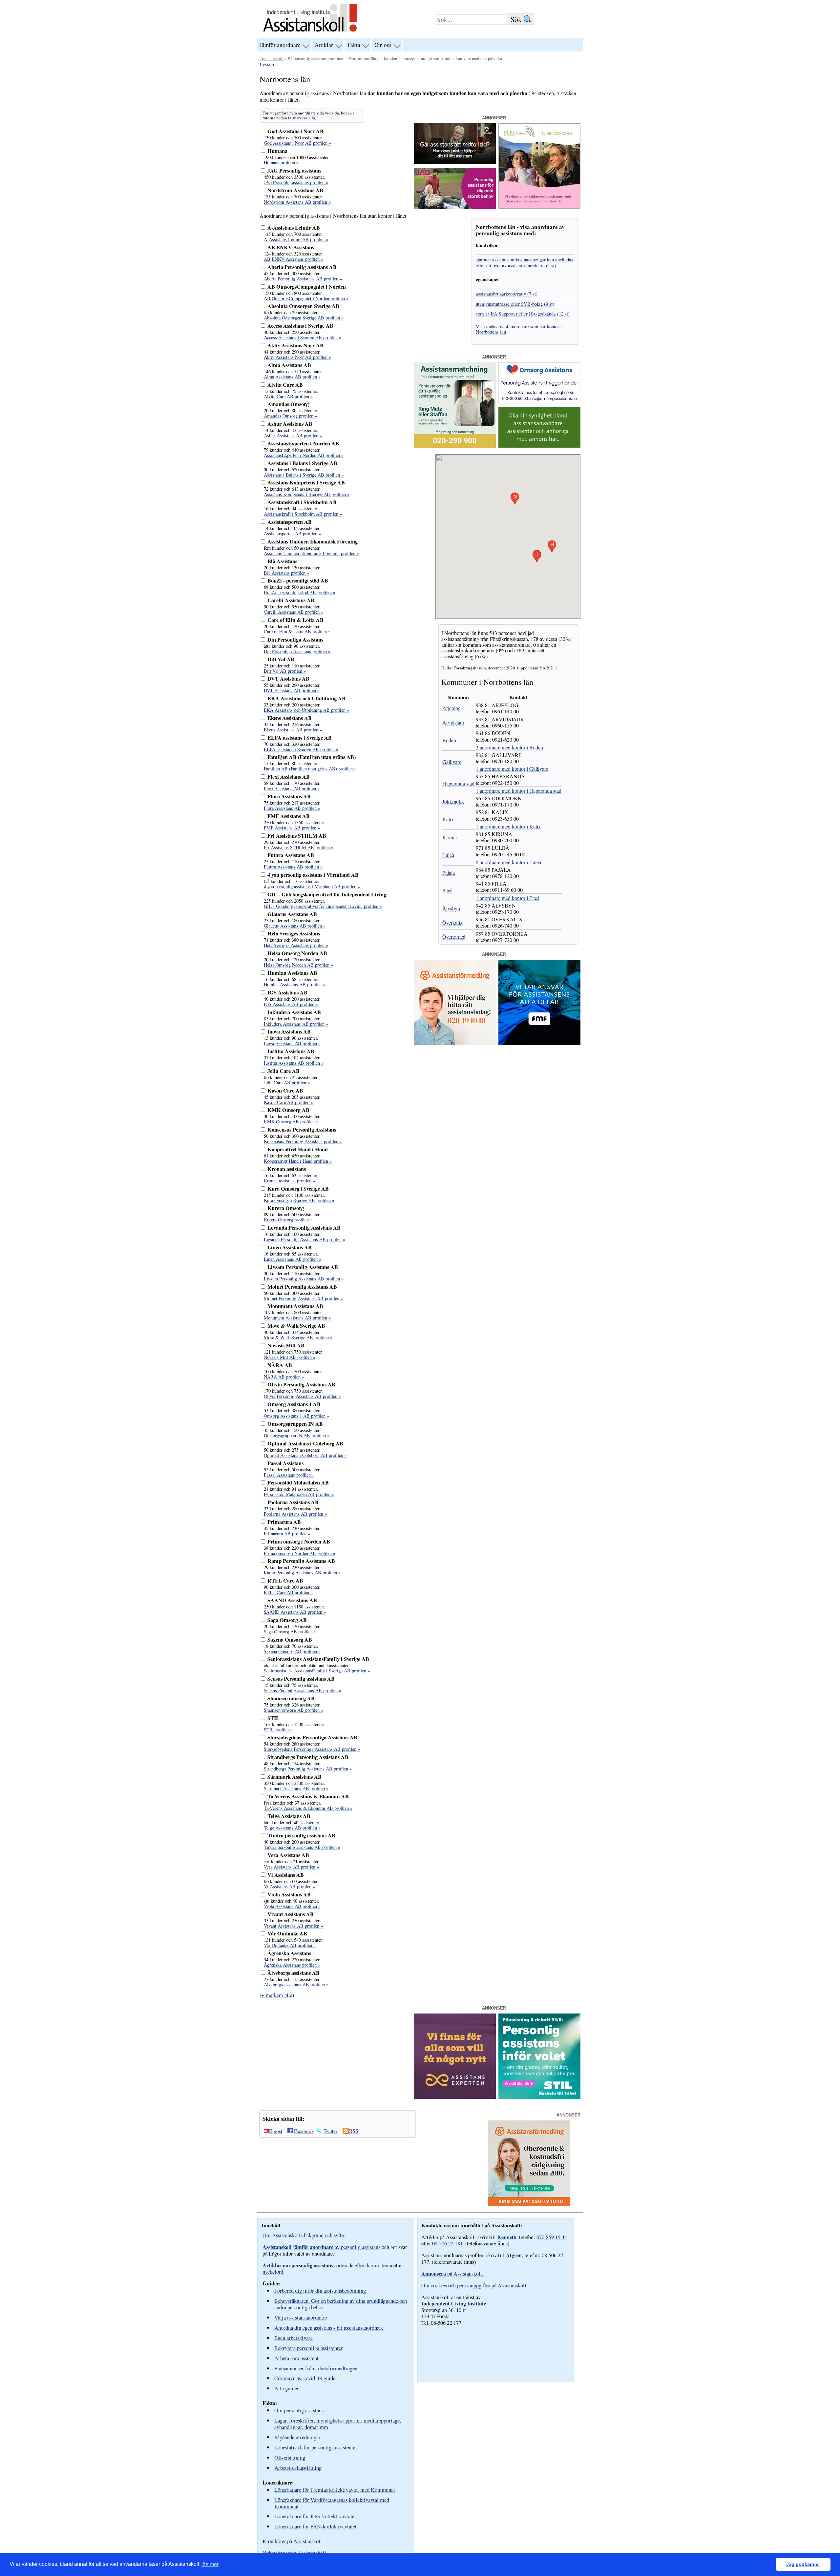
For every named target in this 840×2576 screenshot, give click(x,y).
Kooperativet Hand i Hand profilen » (298, 1161)
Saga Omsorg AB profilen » (290, 1632)
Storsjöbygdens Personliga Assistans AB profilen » (312, 1749)
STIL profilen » (279, 1730)
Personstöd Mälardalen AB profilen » (299, 1494)
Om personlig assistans (299, 2410)
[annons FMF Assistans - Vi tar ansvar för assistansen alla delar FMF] (539, 1043)
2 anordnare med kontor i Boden (509, 747)
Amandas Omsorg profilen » (290, 416)
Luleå (448, 855)
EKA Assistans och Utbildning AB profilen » (306, 710)
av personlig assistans (321, 2247)
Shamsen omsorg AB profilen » (294, 1710)
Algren (514, 2255)
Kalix (448, 819)
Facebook (304, 2131)
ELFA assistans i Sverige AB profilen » (301, 749)
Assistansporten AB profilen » (292, 533)
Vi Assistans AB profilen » (289, 1886)
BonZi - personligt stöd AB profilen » (300, 592)
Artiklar (324, 45)
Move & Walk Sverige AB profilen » (298, 1337)
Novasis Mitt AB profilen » (290, 1357)
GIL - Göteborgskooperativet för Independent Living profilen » (323, 906)
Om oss (383, 45)
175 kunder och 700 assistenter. (293, 197)
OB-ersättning (290, 2457)
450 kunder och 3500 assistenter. (294, 177)
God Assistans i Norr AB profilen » (297, 143)
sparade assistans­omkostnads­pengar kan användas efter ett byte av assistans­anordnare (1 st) (525, 262)
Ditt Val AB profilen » (285, 671)
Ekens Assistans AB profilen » (293, 730)
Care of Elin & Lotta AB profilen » (297, 632)
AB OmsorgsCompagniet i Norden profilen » (306, 298)
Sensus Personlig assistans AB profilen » (303, 1690)
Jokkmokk (453, 801)
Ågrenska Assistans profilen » (292, 1965)
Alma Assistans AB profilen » (292, 377)
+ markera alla (302, 118)
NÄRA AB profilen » (284, 1377)
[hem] (310, 32)
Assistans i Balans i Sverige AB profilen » (304, 475)
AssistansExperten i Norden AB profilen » (304, 455)
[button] (552, 546)
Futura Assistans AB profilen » (293, 867)
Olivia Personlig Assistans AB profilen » (302, 1396)
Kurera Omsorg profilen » (288, 1220)
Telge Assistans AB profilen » (292, 1828)
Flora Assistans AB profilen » (292, 808)
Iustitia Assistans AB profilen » (294, 1063)
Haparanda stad (458, 783)
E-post (276, 2131)
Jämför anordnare (280, 45)
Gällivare (452, 762)
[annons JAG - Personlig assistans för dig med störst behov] (455, 207)
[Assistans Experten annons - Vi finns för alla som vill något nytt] (455, 2097)
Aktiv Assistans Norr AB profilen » (297, 357)
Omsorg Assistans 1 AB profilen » (296, 1416)
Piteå (447, 890)
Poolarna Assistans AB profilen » (295, 1514)
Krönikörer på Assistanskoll (292, 2541)
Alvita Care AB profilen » (288, 396)
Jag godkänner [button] (803, 2564)
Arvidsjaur (453, 722)
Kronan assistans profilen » (289, 1181)
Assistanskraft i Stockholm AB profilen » (303, 514)
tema (387, 2265)
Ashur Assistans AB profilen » (293, 435)
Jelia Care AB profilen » (287, 1083)
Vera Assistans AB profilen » (291, 1867)
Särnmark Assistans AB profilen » (296, 1788)
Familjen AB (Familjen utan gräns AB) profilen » (310, 769)
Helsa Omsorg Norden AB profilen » (298, 965)
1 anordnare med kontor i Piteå (508, 898)
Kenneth (507, 2237)
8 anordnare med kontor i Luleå (508, 862)
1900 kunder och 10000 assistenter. (297, 157)
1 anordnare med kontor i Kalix (508, 826)
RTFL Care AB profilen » (288, 1592)
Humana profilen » (281, 163)
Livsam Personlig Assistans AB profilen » (304, 1279)
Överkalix (452, 922)
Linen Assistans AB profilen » (293, 1259)
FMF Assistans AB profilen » (292, 828)
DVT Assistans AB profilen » (292, 690)
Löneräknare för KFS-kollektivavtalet (315, 2516)
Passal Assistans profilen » (289, 1475)
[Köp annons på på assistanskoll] (539, 446)
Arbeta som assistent (296, 2358)
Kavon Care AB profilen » (288, 1102)
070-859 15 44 (552, 2237)
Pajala (449, 873)
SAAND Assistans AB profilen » (295, 1612)
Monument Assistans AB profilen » (297, 1318)
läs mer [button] (210, 2564)
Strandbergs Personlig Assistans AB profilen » (308, 1769)
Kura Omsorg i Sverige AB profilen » (299, 1200)
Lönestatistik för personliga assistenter (316, 2447)
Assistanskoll (272, 58)
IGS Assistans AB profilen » (291, 1004)
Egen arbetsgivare (294, 2338)
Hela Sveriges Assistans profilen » (296, 945)
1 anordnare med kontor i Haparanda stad (519, 791)
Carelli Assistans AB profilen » (294, 612)
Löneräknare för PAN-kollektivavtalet (315, 2526)
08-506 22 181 (447, 2243)
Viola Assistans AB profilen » (292, 1906)
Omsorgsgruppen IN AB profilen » (297, 1435)
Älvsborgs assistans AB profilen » (296, 1984)
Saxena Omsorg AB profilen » (292, 1651)
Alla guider (287, 2388)
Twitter (330, 2131)
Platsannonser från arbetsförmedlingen (316, 2368)
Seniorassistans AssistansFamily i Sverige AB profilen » (317, 1671)
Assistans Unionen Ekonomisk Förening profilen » (311, 553)
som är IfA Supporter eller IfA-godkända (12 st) (523, 314)
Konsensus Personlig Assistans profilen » (303, 1141)
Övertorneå (454, 937)
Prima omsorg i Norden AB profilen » (300, 1553)
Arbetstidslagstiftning (298, 2468)
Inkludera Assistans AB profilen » (296, 1024)
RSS (354, 2131)
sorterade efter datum (321, 2265)
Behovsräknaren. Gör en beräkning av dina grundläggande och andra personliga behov (341, 2304)
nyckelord (273, 2272)
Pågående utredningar (297, 2437)
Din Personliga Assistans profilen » (297, 651)
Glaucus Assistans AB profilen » (295, 926)
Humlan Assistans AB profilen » (294, 984)
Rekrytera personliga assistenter (309, 2348)
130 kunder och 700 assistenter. (293, 138)
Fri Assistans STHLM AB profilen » (299, 847)
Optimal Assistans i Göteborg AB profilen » (305, 1455)
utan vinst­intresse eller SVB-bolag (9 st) (515, 304)
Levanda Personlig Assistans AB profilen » (304, 1239)
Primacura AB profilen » (287, 1533)
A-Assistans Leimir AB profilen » (296, 239)
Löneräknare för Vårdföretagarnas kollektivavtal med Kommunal (332, 2503)
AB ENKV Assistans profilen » (294, 259)
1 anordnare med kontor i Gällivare (512, 769)
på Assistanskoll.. (453, 2274)
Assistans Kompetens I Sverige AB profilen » (307, 494)
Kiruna (450, 837)
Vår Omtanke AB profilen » (290, 1945)
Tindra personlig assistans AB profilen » (302, 1847)
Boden (449, 740)
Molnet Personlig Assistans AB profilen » (303, 1298)
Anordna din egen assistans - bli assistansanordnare (329, 2328)
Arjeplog (451, 708)
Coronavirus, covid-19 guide (305, 2378)
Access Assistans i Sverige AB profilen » (303, 337)
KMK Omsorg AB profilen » (291, 1122)
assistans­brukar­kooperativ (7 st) (507, 294)
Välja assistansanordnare (301, 2317)
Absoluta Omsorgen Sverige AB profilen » (304, 318)
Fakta (354, 45)
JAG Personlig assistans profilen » (296, 182)
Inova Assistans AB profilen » (292, 1043)
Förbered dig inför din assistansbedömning (320, 2290)
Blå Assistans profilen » (286, 573)
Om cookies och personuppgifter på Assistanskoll (474, 2285)
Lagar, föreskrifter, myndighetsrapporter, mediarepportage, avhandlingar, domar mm (338, 2424)
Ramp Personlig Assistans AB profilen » (302, 1573)
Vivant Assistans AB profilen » (293, 1926)
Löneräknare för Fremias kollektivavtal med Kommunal (335, 2490)
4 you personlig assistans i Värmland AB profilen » (312, 886)
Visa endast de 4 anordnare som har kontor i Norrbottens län (519, 329)
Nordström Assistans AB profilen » (297, 202)
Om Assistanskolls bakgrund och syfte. (304, 2235)
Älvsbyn (451, 908)
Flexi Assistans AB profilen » (292, 788)
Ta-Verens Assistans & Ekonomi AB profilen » (308, 1808)
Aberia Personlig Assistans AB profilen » (303, 279)
